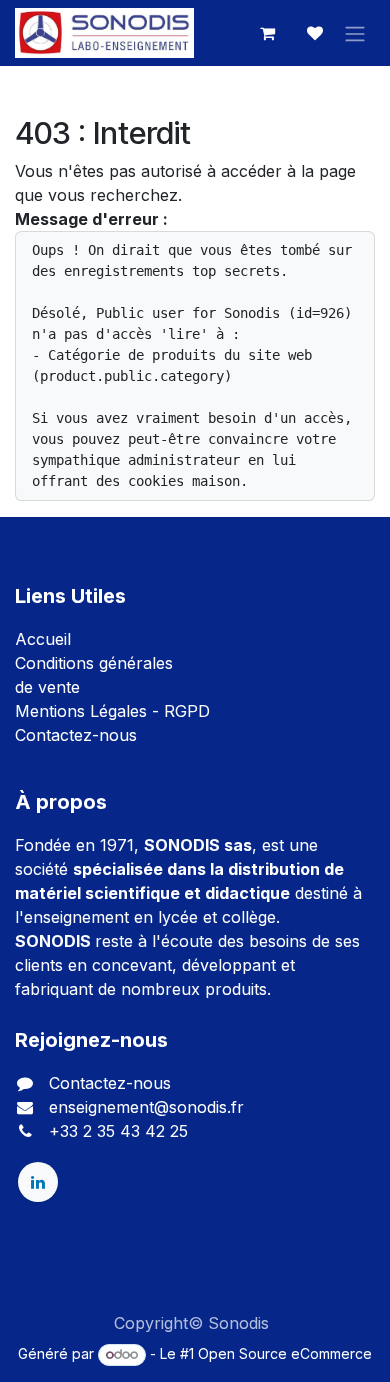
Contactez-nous (76, 735)
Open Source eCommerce (285, 1353)
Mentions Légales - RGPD (112, 711)
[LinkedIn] (38, 1182)
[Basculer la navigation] (355, 33)
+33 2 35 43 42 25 (118, 1131)
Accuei (41, 639)
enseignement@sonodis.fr (146, 1107)
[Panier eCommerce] (267, 33)
